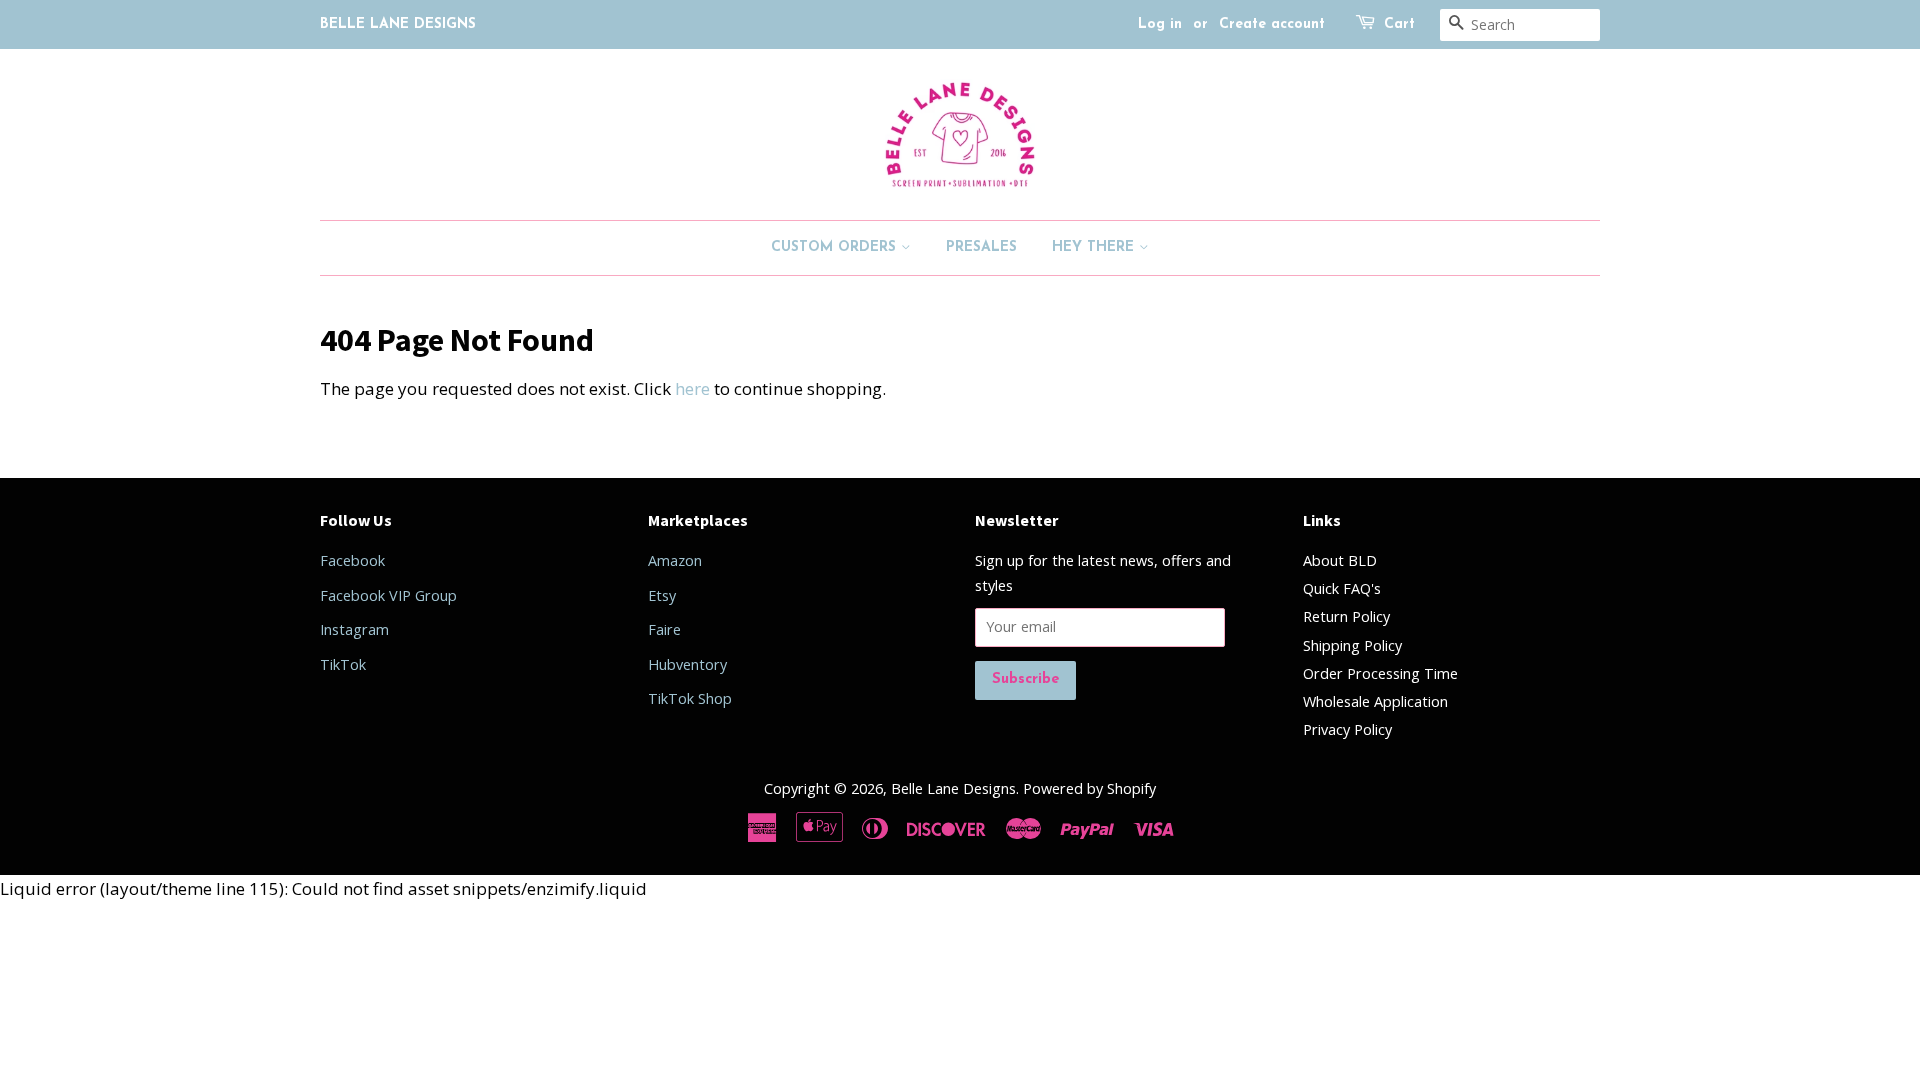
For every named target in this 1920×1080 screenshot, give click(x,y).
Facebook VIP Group (388, 595)
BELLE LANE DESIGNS (398, 24)
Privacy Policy (1347, 729)
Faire (664, 629)
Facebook (352, 560)
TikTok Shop (690, 698)
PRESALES (981, 247)
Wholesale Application (1375, 701)
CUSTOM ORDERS (836, 247)
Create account (1272, 24)
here (692, 388)
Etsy (662, 595)
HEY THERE (1095, 247)
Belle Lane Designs (953, 788)
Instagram (354, 629)
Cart (1399, 24)
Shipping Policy (1352, 645)
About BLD (1340, 560)
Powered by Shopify (1089, 788)
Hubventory (687, 664)
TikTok (343, 664)
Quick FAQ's (1342, 588)
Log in (1160, 24)
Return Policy (1346, 616)
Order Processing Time (1380, 673)
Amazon (675, 560)
